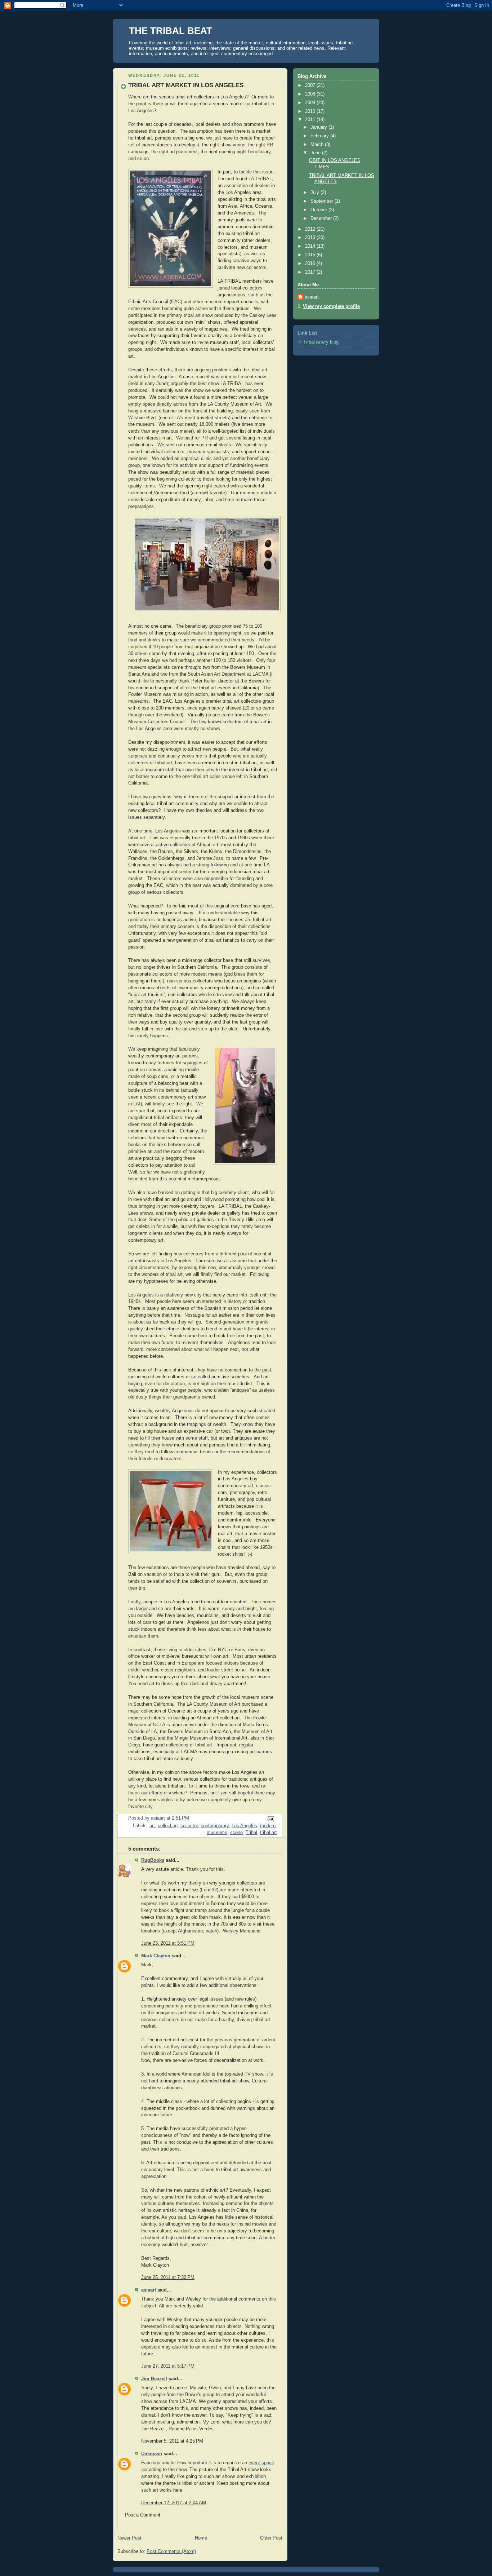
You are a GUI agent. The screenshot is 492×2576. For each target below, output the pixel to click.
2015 (311, 255)
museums (217, 1833)
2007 (311, 85)
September (323, 201)
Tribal (251, 1833)
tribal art (269, 1833)
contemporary (215, 1826)
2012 (311, 229)
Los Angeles (244, 1826)
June (316, 153)
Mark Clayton (156, 1956)
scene (236, 1833)
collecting (168, 1826)
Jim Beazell (154, 2379)
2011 (311, 120)
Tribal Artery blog (321, 342)
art (152, 1826)
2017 (311, 272)
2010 (311, 111)
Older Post (271, 2538)
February (320, 136)
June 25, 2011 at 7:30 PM (168, 2277)
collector (189, 1826)
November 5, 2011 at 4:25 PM (172, 2441)
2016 (311, 264)
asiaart (149, 2290)
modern (268, 1826)
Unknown (152, 2454)
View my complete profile (331, 306)
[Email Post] (270, 1819)
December (322, 218)
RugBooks (153, 1860)
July (316, 193)
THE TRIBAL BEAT (171, 31)
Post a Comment (143, 2515)
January (319, 127)
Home (201, 2538)
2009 (311, 103)
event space (261, 2463)
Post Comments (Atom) (171, 2551)
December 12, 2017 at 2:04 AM (174, 2503)
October (319, 210)
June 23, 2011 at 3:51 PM (168, 1943)
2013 (311, 238)
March (318, 145)
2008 (311, 94)
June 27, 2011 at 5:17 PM (168, 2366)
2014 (311, 246)
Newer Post (129, 2538)
